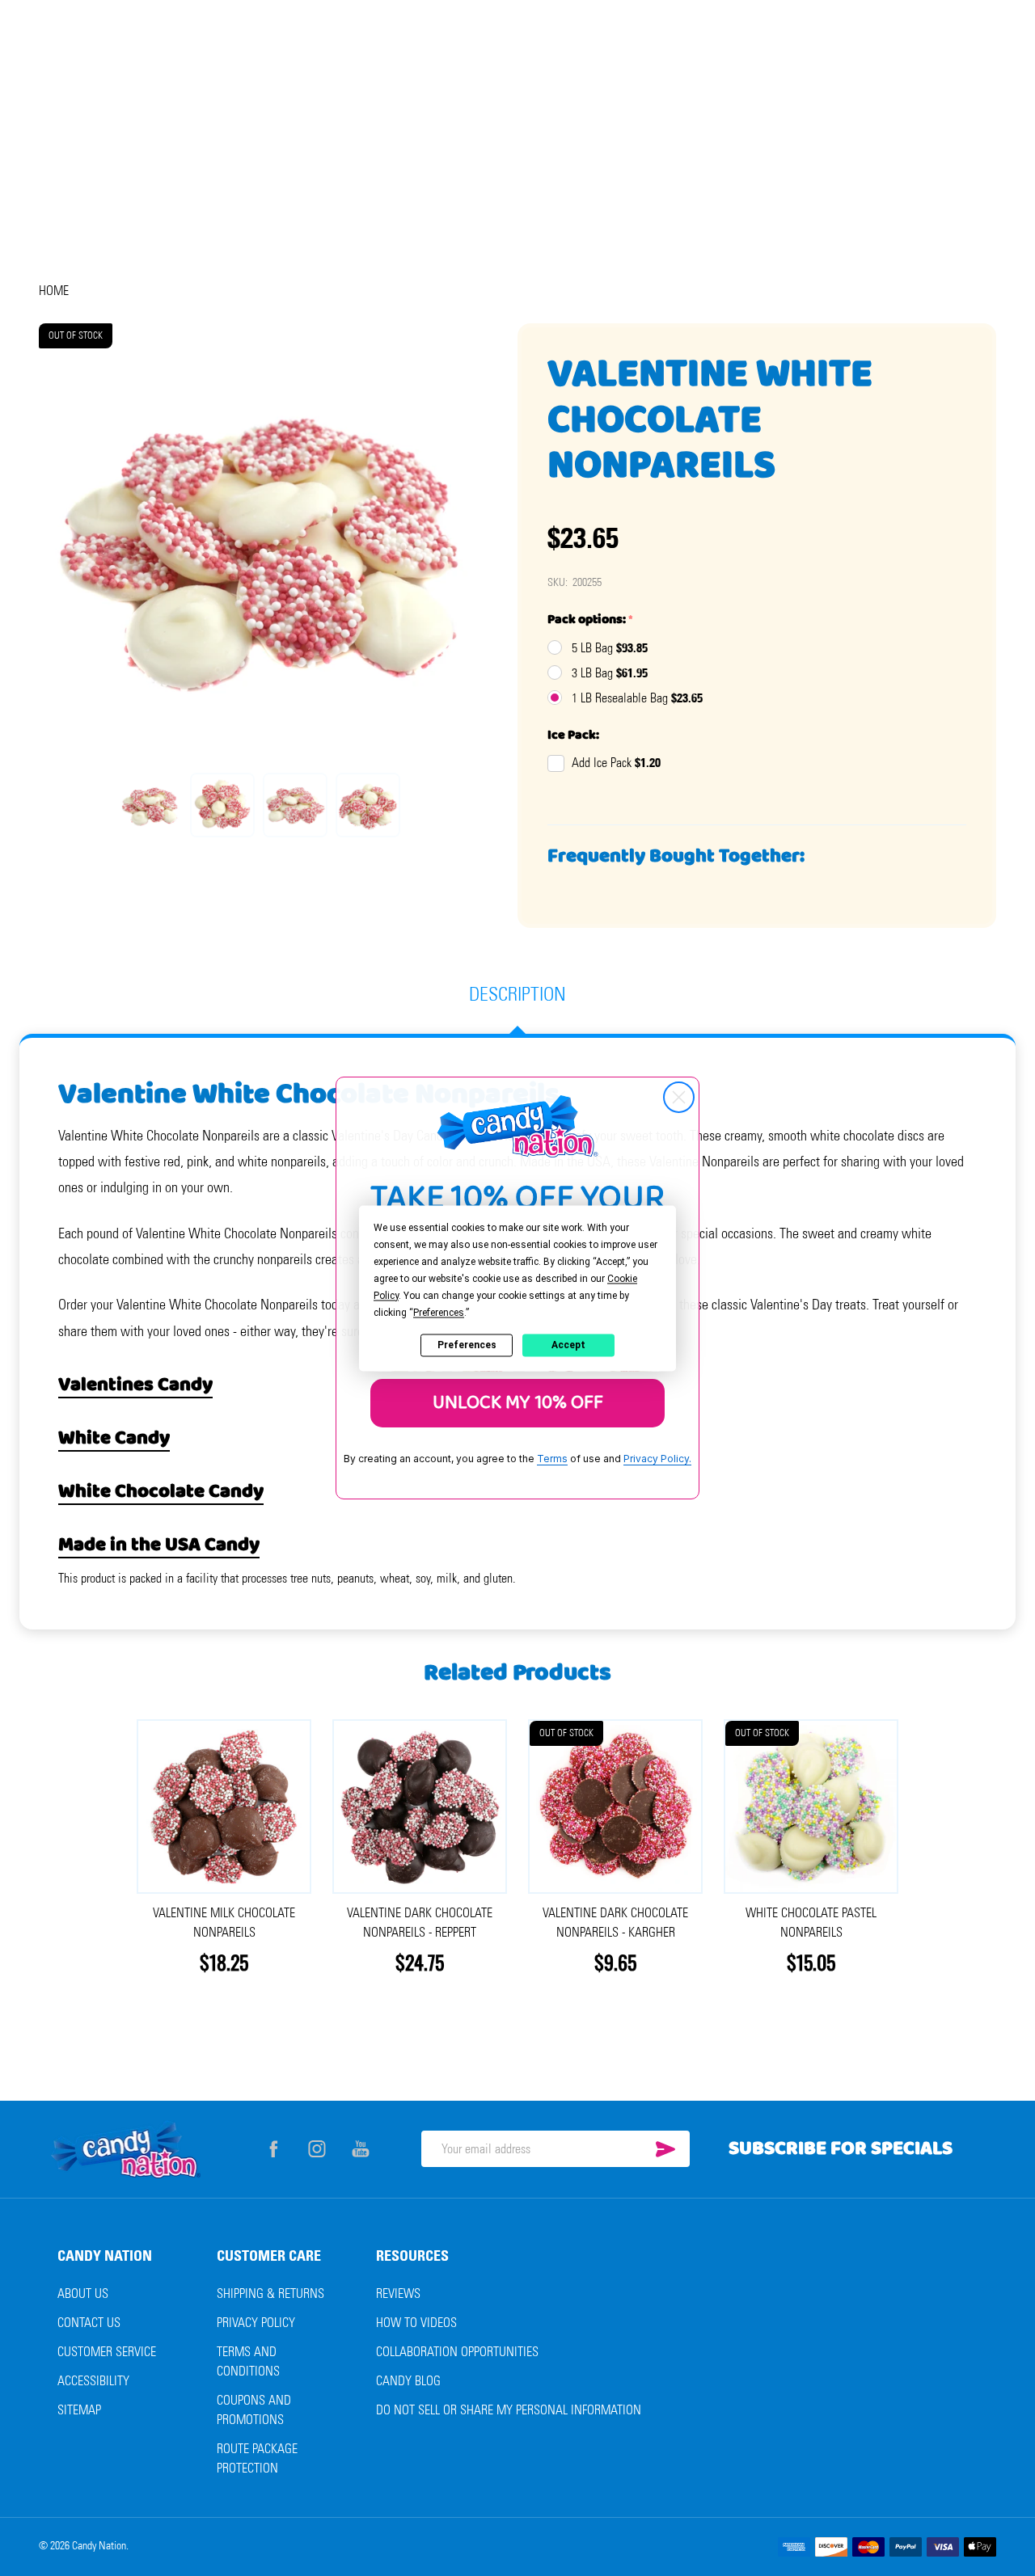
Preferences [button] (439, 1313)
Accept (568, 1345)
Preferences (467, 1345)
